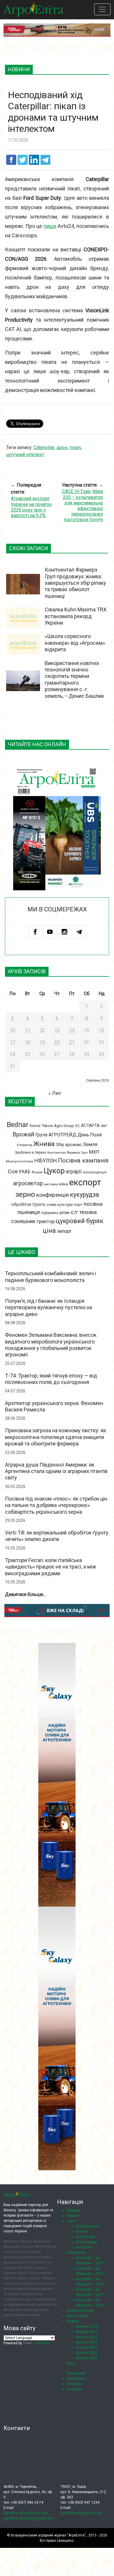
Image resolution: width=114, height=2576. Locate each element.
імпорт (64, 1231)
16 (101, 1030)
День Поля (90, 1135)
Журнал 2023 (87, 2342)
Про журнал (76, 2373)
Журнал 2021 (87, 2332)
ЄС (77, 1126)
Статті (71, 2221)
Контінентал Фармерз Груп (68, 1153)
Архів (71, 2363)
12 (42, 1030)
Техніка (82, 2231)
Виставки (84, 2247)
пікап (75, 447)
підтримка (50, 1213)
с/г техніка (84, 1212)
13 (57, 1030)
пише (50, 226)
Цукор (54, 1171)
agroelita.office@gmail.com (26, 2513)
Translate (41, 2343)
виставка (51, 1184)
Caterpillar (44, 447)
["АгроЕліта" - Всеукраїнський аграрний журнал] (33, 9)
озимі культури (60, 1205)
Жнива (44, 1144)
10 (13, 1030)
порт (78, 1205)
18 (27, 1042)
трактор (46, 1221)
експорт (85, 1182)
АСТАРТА (90, 1126)
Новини (73, 2216)
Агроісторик (85, 2237)
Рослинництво (88, 2226)
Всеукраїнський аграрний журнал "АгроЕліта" (48, 2535)
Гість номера (86, 2242)
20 (57, 1042)
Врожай (23, 1134)
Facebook (35, 932)
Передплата (76, 2379)
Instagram (64, 932)
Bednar (18, 1125)
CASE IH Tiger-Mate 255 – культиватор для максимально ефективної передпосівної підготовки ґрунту (83, 506)
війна (64, 1184)
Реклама (74, 2384)
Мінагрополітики (20, 1161)
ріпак (65, 1213)
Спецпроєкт (76, 2253)
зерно (25, 1194)
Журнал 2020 (87, 2326)
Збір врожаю (69, 1145)
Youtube (50, 932)
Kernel (35, 1126)
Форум (37, 1172)
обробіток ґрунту (28, 1204)
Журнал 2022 (87, 2337)
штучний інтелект (25, 455)
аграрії (74, 1172)
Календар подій (80, 2311)
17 (13, 1042)
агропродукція (95, 1172)
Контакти (74, 2389)
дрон (62, 447)
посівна (93, 1204)
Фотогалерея (77, 2316)
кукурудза (84, 1195)
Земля (90, 1144)
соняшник (23, 1221)
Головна (73, 2210)
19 (42, 1042)
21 (72, 1042)
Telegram (79, 932)
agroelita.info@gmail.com (82, 2513)
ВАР (104, 1126)
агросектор (28, 1183)
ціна (49, 1231)
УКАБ (25, 1172)
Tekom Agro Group (58, 1126)
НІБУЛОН (46, 1161)
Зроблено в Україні (31, 1153)
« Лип (55, 1093)
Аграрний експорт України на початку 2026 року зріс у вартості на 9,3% (31, 507)
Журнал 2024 (87, 2347)
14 (72, 1030)
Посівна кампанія (83, 1160)
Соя (13, 1172)
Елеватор (25, 1145)
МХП (94, 1152)
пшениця (29, 1212)
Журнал (73, 2321)
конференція (52, 1195)
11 (27, 1030)
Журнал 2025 (87, 2353)
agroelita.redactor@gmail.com (28, 2518)
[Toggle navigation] (102, 9)
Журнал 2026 (87, 2358)
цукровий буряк (80, 1221)
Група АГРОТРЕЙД (56, 1135)
